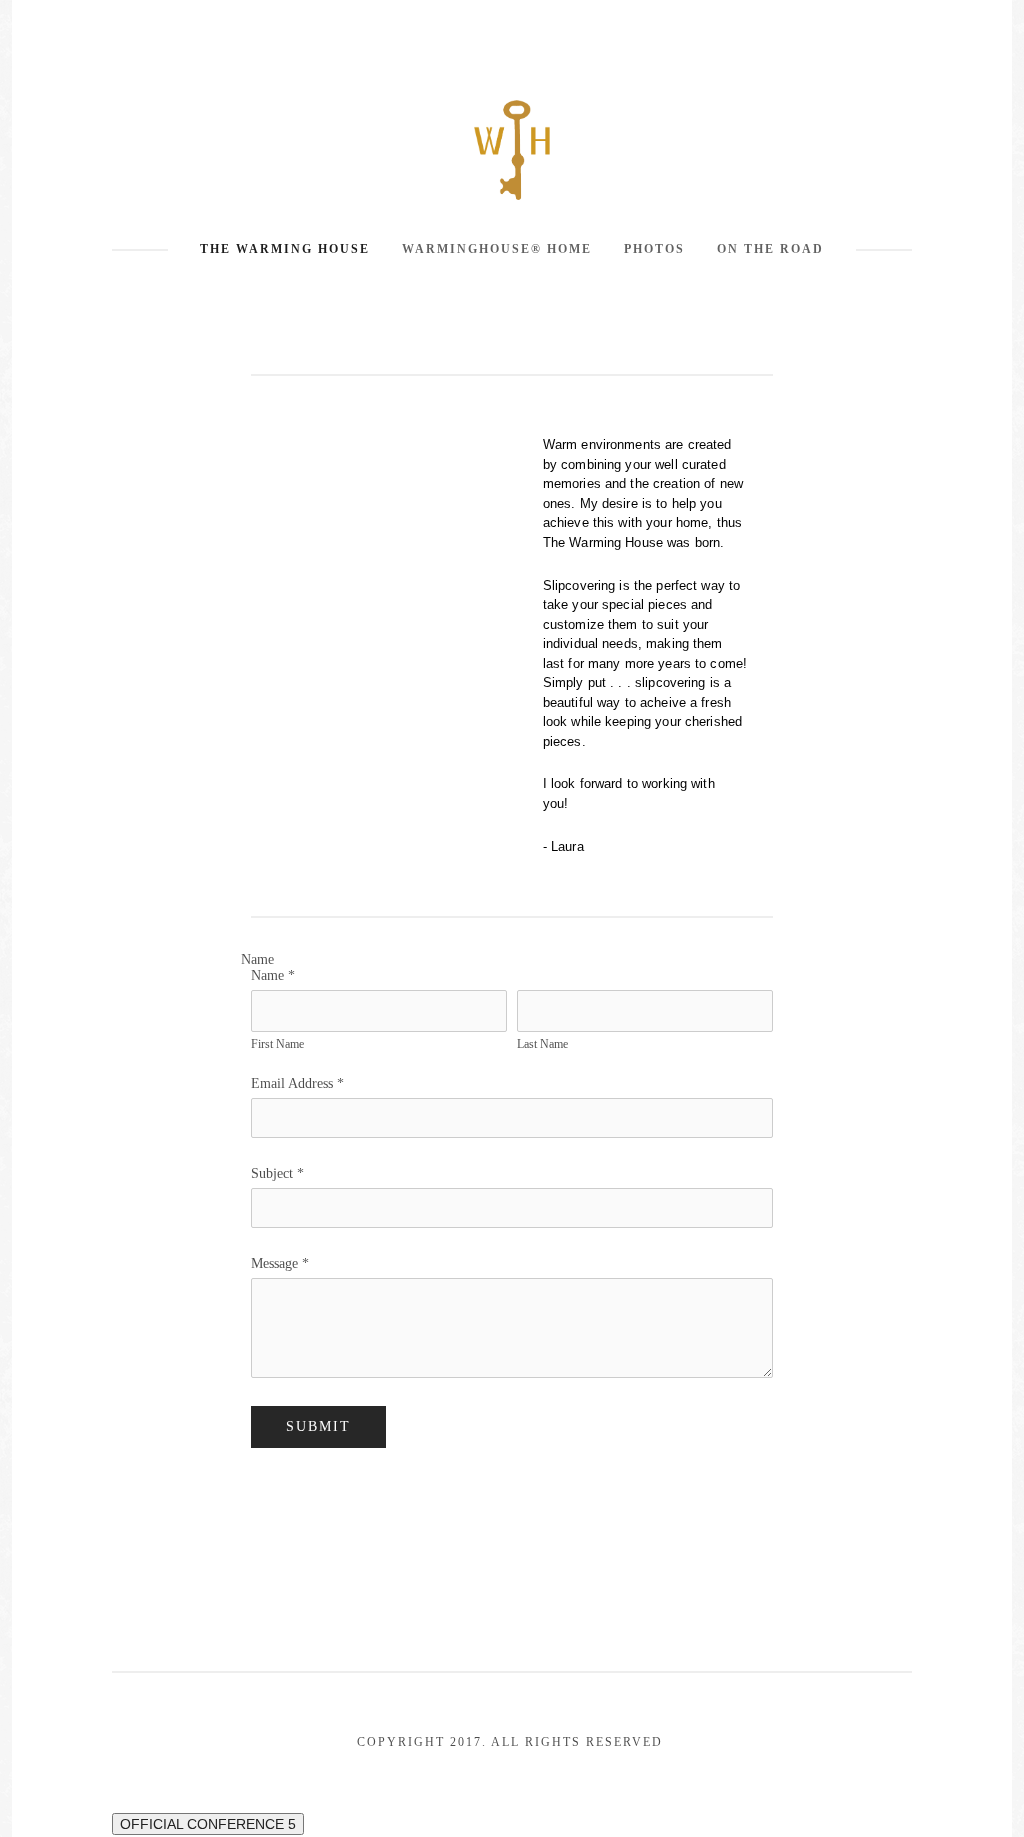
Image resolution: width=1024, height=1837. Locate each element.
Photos (654, 249)
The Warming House (285, 249)
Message (280, 1263)
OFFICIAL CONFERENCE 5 (208, 1824)
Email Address (297, 1083)
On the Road (770, 249)
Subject (277, 1173)
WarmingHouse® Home (497, 249)
